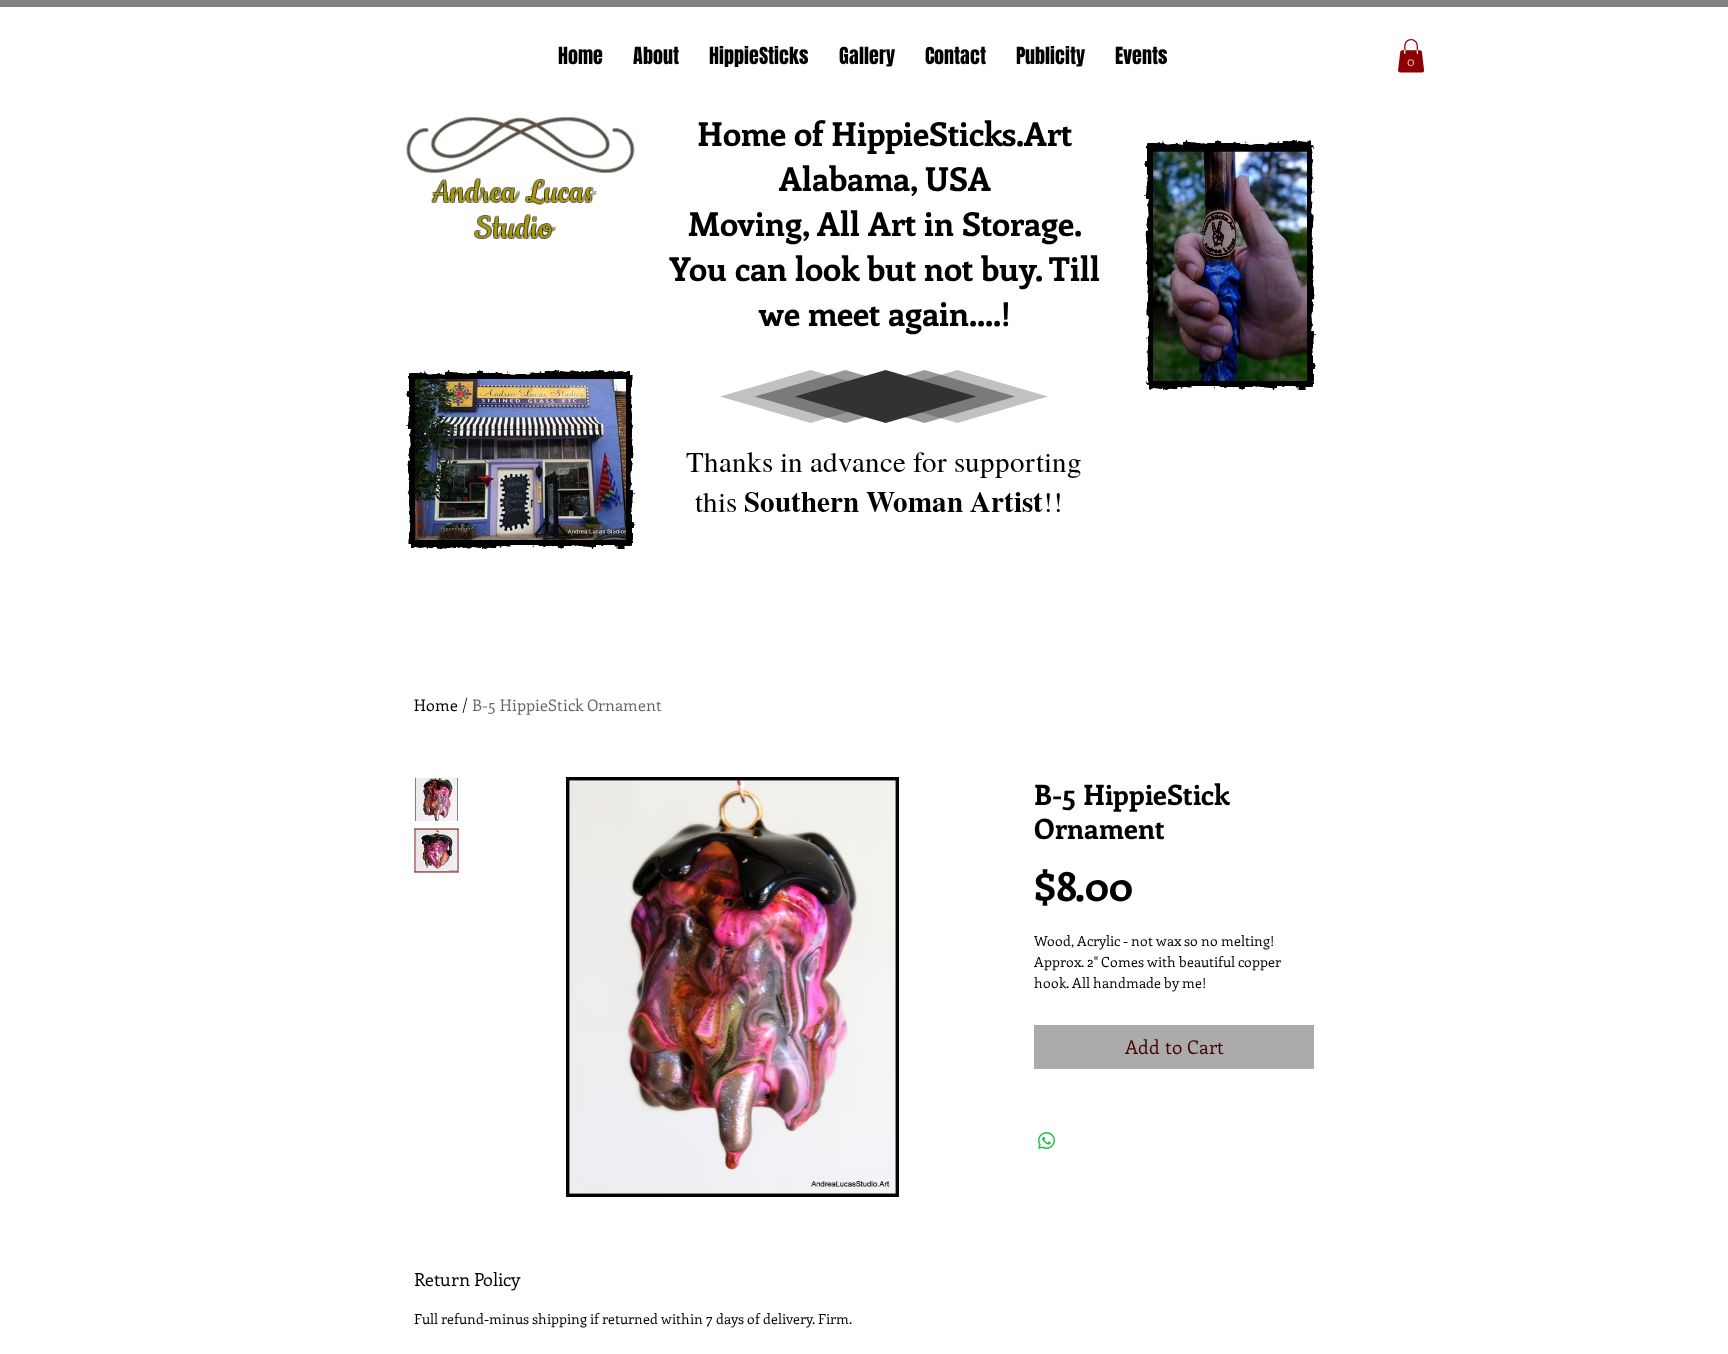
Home (436, 704)
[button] (1411, 55)
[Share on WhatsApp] (1047, 1141)
